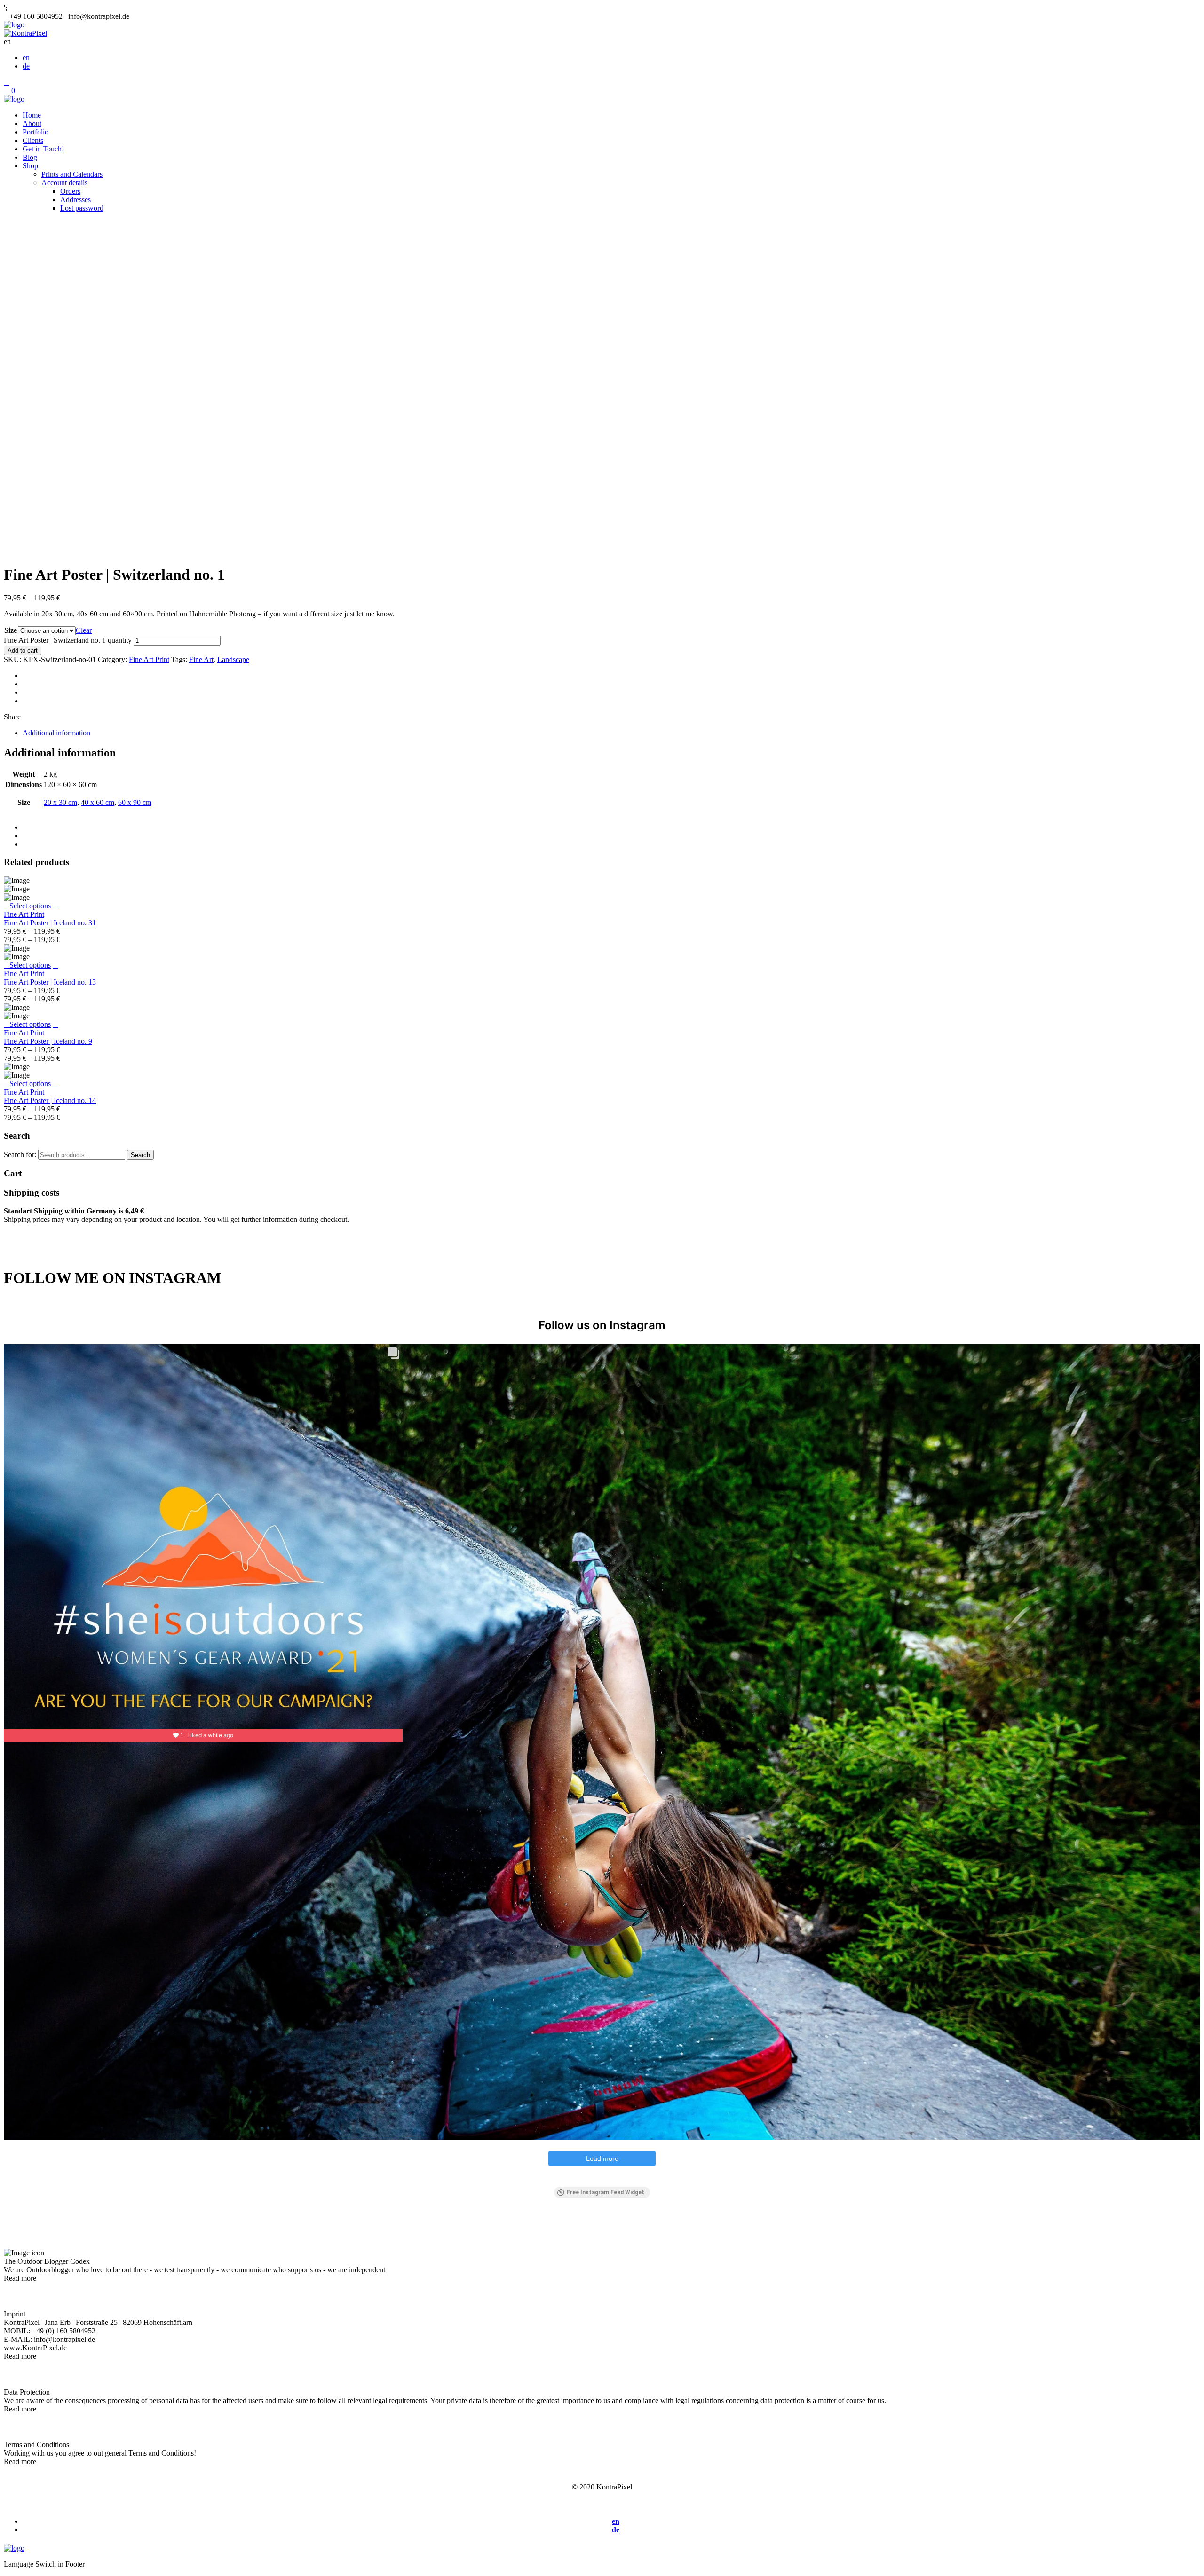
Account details (64, 183)
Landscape (233, 659)
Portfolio (36, 132)
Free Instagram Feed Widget (606, 2192)
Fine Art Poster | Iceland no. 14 (50, 1100)
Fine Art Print (149, 659)
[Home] (14, 25)
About (32, 123)
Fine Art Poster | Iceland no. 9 (48, 1041)
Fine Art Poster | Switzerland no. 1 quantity (68, 640)
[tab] (611, 733)
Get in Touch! (43, 149)
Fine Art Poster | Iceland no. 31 (50, 923)
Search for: (20, 1154)
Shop (30, 166)
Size (11, 630)
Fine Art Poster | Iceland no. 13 (50, 982)
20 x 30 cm (60, 802)
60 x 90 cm (135, 802)
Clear (84, 630)
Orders (70, 191)
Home (32, 115)
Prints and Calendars (72, 174)
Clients (33, 140)
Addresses (75, 200)
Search (140, 1155)
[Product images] (55, 906)
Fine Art (201, 659)
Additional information (56, 733)
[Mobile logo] (14, 2548)
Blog (30, 157)
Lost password (82, 208)
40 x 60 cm (98, 802)
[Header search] (7, 82)
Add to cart (23, 650)
